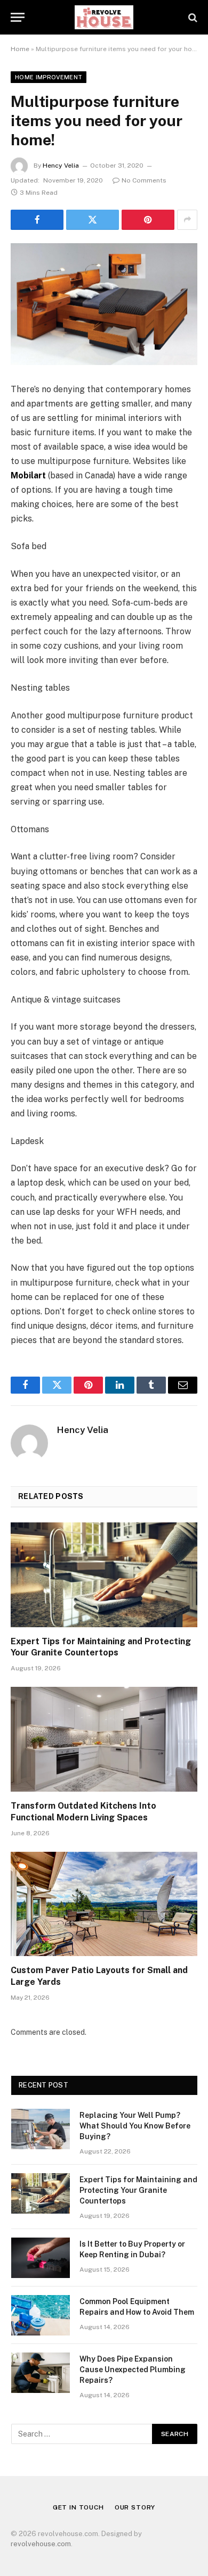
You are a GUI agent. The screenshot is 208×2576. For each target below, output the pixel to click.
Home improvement (49, 77)
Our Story (135, 2507)
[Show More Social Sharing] (187, 220)
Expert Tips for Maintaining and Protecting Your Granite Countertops (138, 2190)
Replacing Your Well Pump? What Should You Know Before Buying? (135, 2126)
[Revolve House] (104, 17)
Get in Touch (78, 2507)
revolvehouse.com (41, 2544)
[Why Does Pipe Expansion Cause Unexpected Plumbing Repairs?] (41, 2373)
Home (20, 49)
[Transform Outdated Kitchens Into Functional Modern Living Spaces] (104, 1739)
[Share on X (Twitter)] (93, 220)
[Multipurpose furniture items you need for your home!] (104, 304)
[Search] (192, 17)
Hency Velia (61, 165)
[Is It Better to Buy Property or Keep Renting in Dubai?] (41, 2258)
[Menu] (18, 17)
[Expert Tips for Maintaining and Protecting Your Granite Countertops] (104, 1575)
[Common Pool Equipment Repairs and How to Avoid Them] (41, 2315)
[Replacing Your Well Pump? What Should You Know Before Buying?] (41, 2129)
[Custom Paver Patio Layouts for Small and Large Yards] (104, 1904)
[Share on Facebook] (37, 220)
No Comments (144, 180)
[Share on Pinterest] (148, 220)
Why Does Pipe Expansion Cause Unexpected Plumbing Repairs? (133, 2370)
